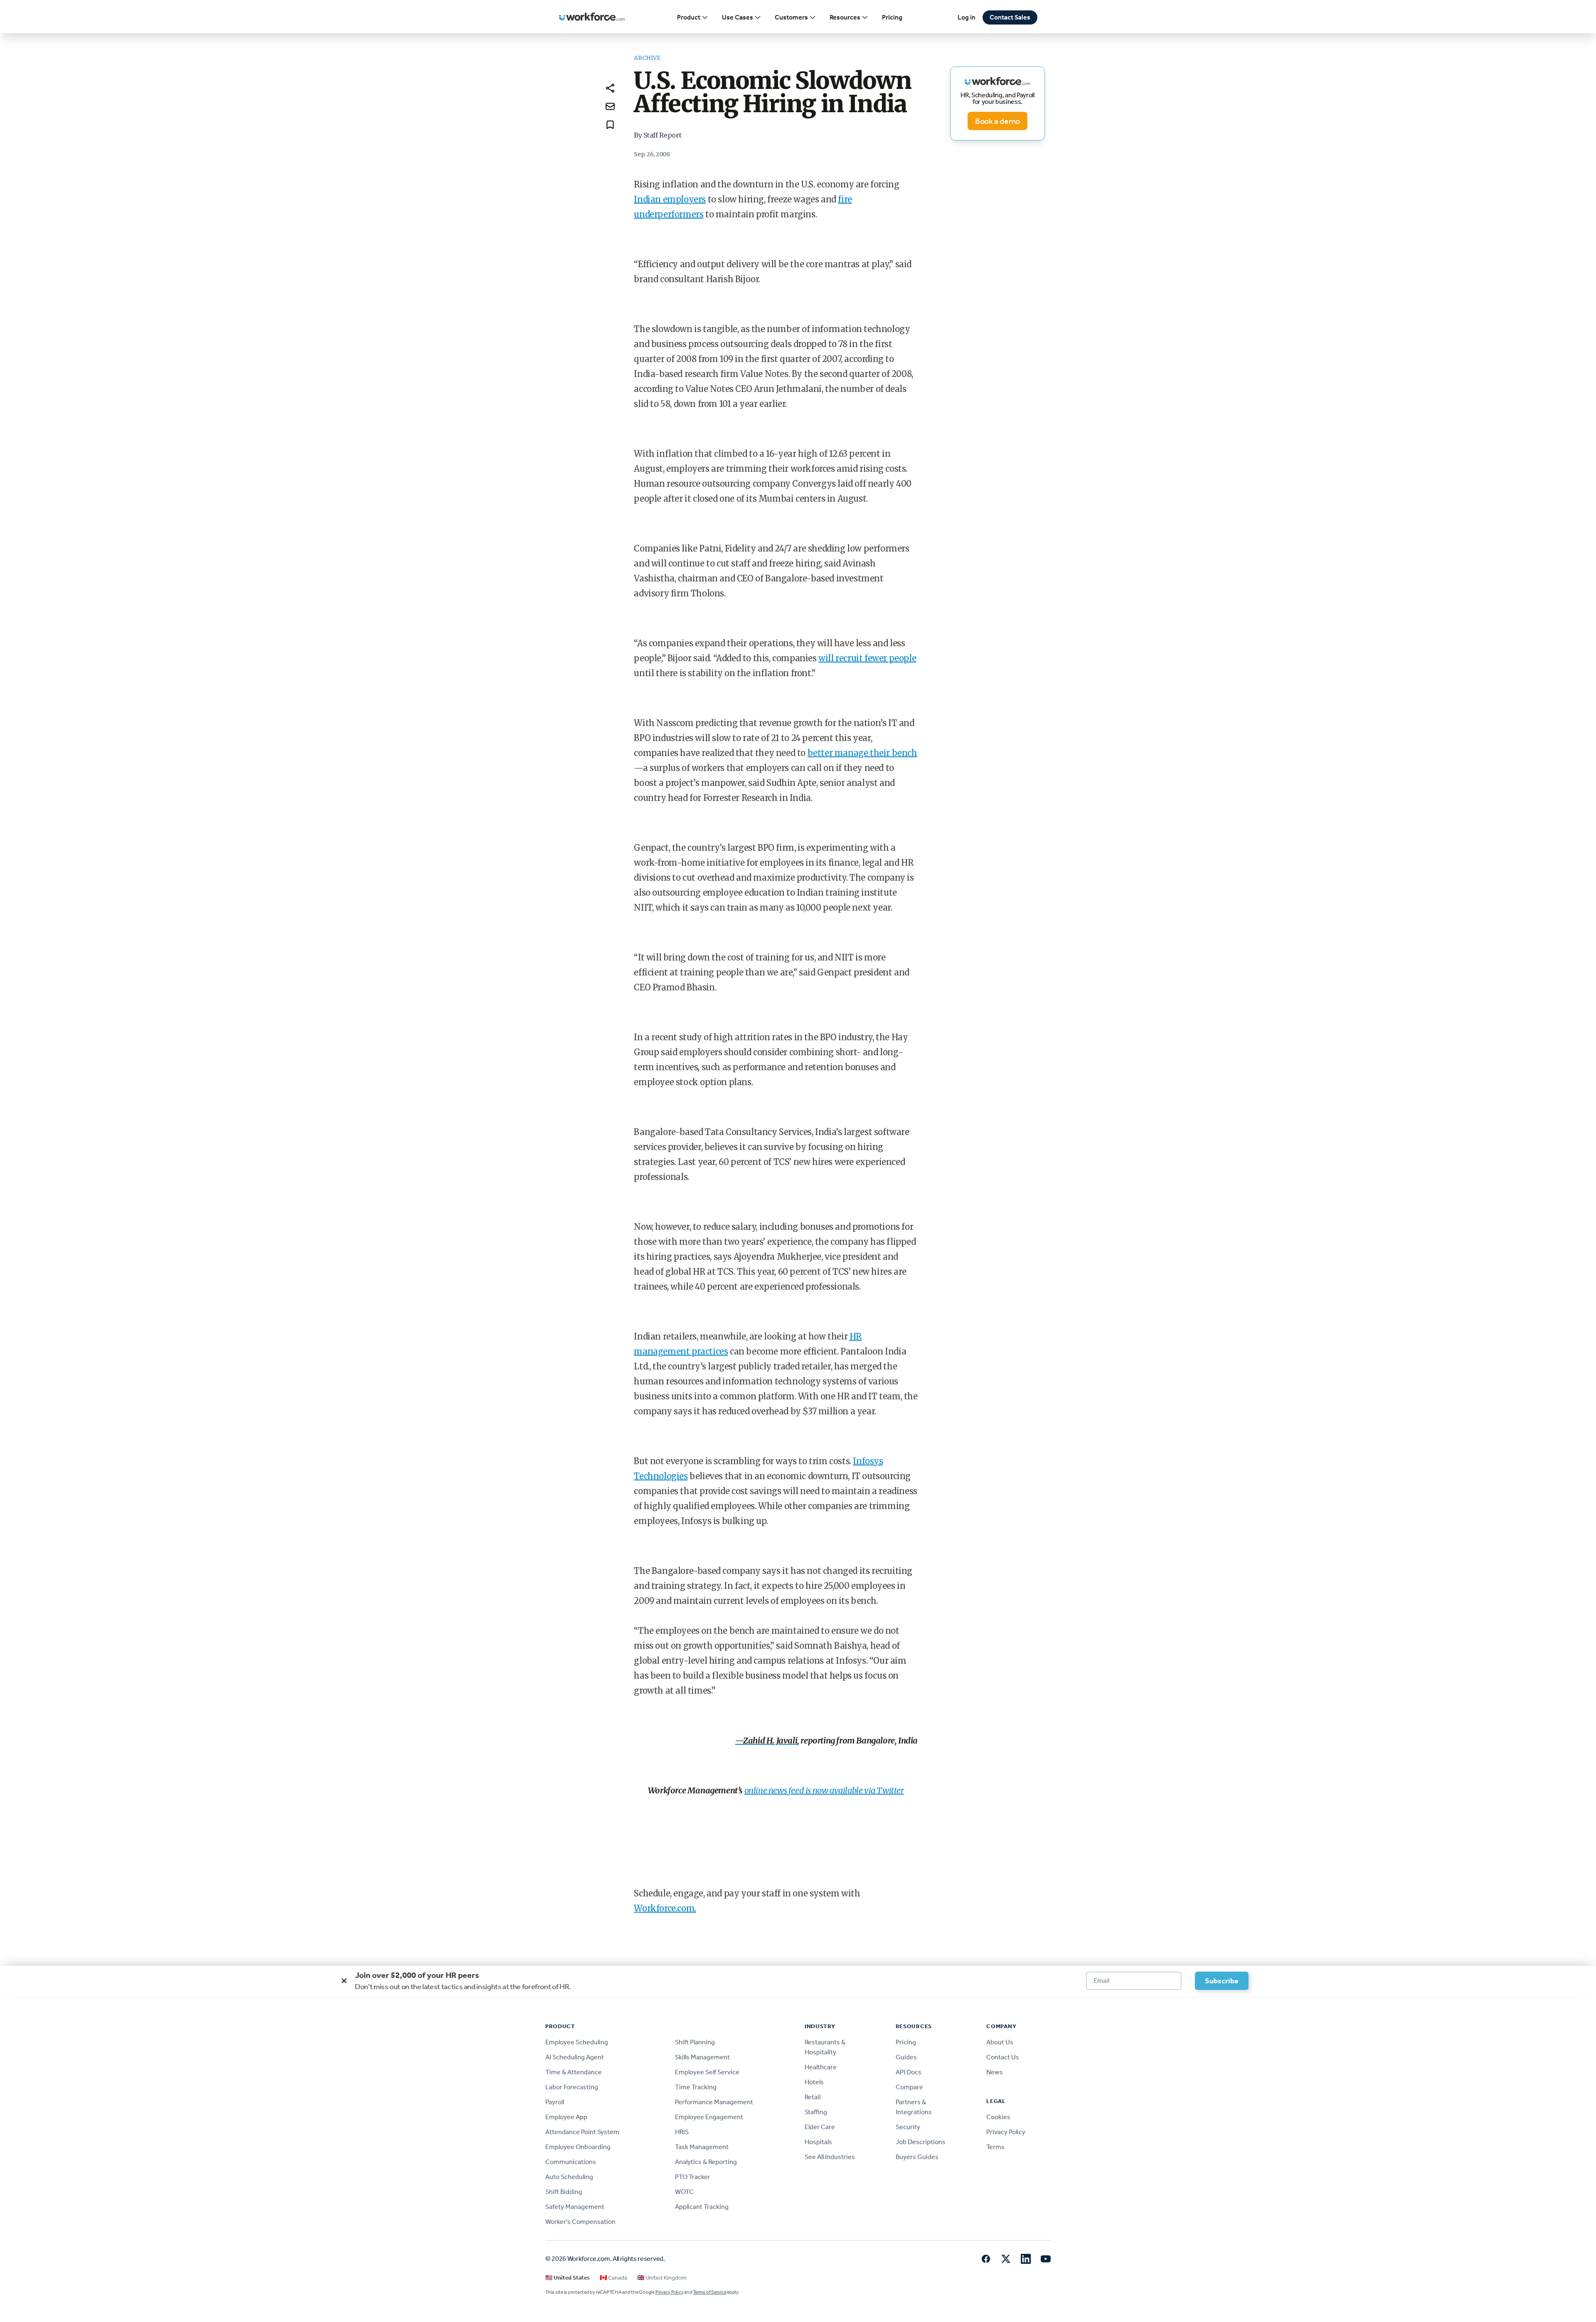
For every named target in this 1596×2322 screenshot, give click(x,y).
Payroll (555, 2102)
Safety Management (575, 2207)
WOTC (684, 2192)
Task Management (702, 2147)
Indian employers (670, 199)
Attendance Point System (582, 2132)
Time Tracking (696, 2087)
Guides (906, 2057)
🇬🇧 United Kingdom (662, 2278)
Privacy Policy (1006, 2132)
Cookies (998, 2117)
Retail (813, 2097)
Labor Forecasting (572, 2087)
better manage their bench (862, 753)
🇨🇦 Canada (613, 2278)
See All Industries (830, 2157)
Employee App (566, 2117)
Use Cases (738, 17)
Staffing (816, 2112)
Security (908, 2127)
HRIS (682, 2132)
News (995, 2072)
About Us (1000, 2042)
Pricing (892, 17)
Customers (791, 17)
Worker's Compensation (580, 2222)
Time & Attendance (574, 2072)
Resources (845, 17)
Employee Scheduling (577, 2042)
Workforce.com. (665, 1908)
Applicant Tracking (702, 2207)
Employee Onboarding (578, 2147)
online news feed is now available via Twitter (824, 1790)
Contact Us (1003, 2057)
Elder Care (820, 2127)
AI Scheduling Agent (575, 2057)
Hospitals (818, 2142)
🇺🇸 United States (568, 2278)
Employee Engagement (709, 2117)
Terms (995, 2147)
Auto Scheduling (569, 2177)
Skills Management (702, 2057)
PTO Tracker (693, 2177)
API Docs (909, 2072)
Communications (571, 2162)
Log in (967, 17)
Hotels (814, 2082)
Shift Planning (695, 2042)
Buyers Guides (917, 2157)
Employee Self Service (707, 2072)
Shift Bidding (564, 2192)
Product (689, 17)
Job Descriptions (921, 2142)
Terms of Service (709, 2292)
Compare (909, 2087)
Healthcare (821, 2067)
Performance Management (714, 2102)
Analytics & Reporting (706, 2162)
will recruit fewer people (867, 658)
